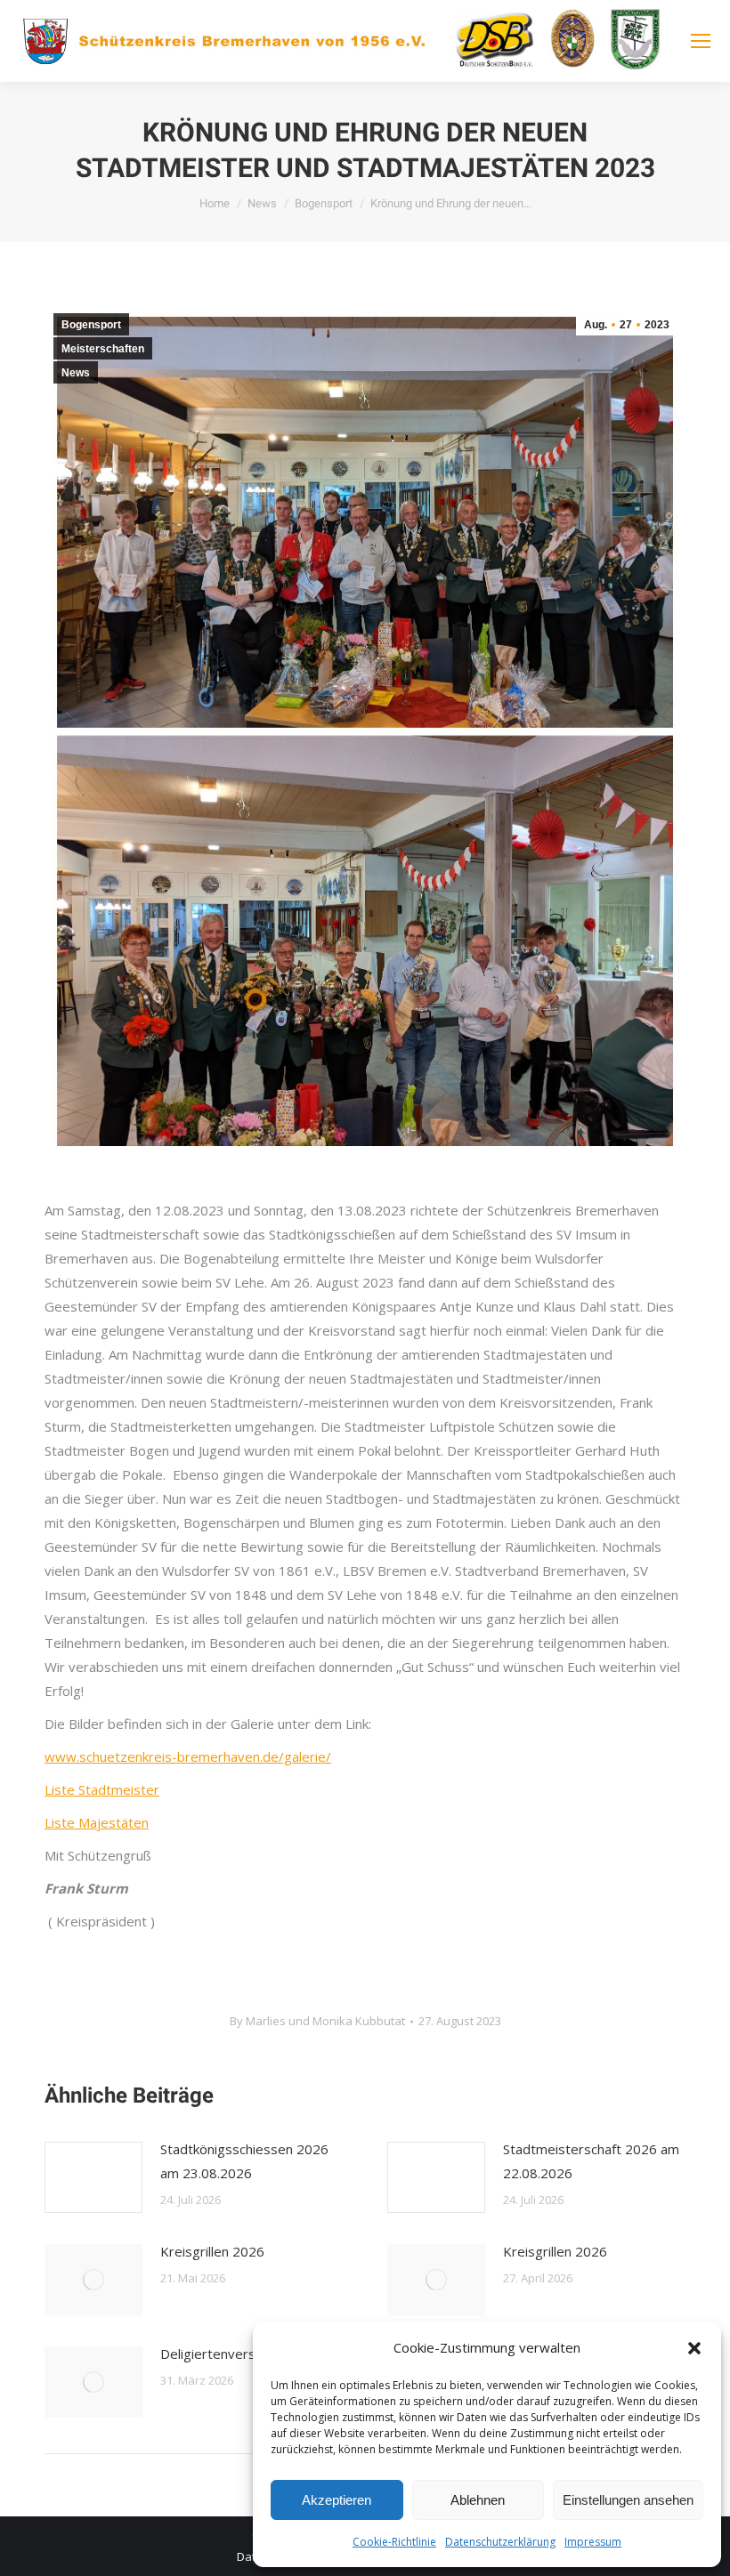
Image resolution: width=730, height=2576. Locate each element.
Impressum (593, 2542)
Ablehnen (478, 2500)
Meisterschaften (103, 349)
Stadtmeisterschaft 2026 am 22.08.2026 (591, 2161)
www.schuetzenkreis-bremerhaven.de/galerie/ (188, 1756)
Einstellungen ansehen (628, 2500)
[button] (694, 2348)
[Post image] (93, 2177)
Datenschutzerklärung (500, 2542)
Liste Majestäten (97, 1822)
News (76, 373)
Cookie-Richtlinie (394, 2542)
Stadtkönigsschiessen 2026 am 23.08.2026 (244, 2161)
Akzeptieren (337, 2500)
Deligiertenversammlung (235, 2354)
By (317, 2021)
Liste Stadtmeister (102, 1789)
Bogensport (91, 325)
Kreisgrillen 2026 (212, 2251)
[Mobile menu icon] (701, 41)
